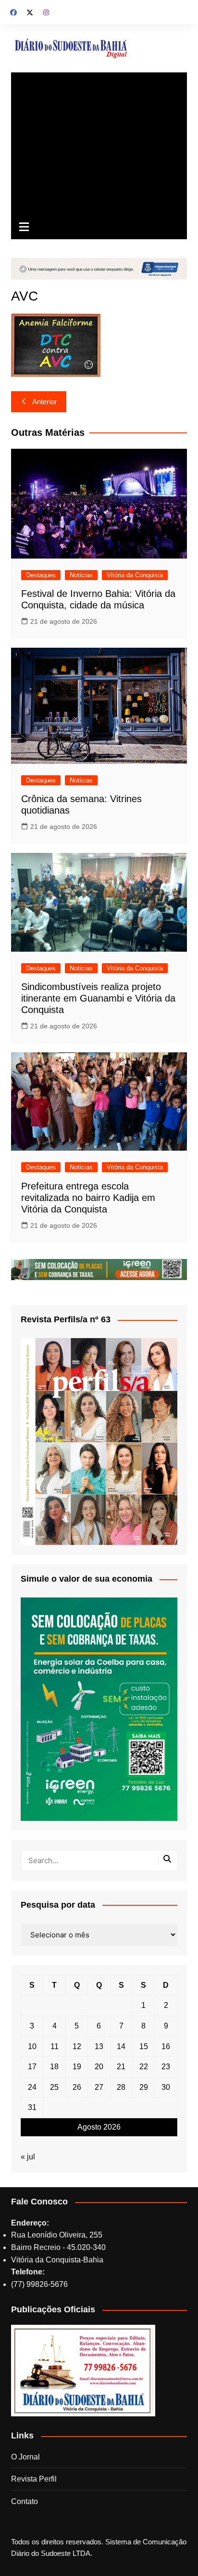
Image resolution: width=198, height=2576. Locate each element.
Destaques (41, 575)
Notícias (81, 575)
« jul (28, 2157)
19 (77, 2067)
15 (144, 2046)
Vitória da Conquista (135, 575)
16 (166, 2046)
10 (32, 2046)
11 (55, 2046)
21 (121, 2067)
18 (54, 2067)
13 (99, 2046)
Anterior (44, 402)
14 (121, 2046)
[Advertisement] (99, 144)
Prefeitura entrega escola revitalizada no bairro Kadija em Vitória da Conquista (88, 1198)
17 (32, 2067)
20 (99, 2067)
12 (77, 2046)
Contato (25, 2501)
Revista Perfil (34, 2479)
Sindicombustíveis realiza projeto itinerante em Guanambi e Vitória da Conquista (98, 998)
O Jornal (25, 2457)
